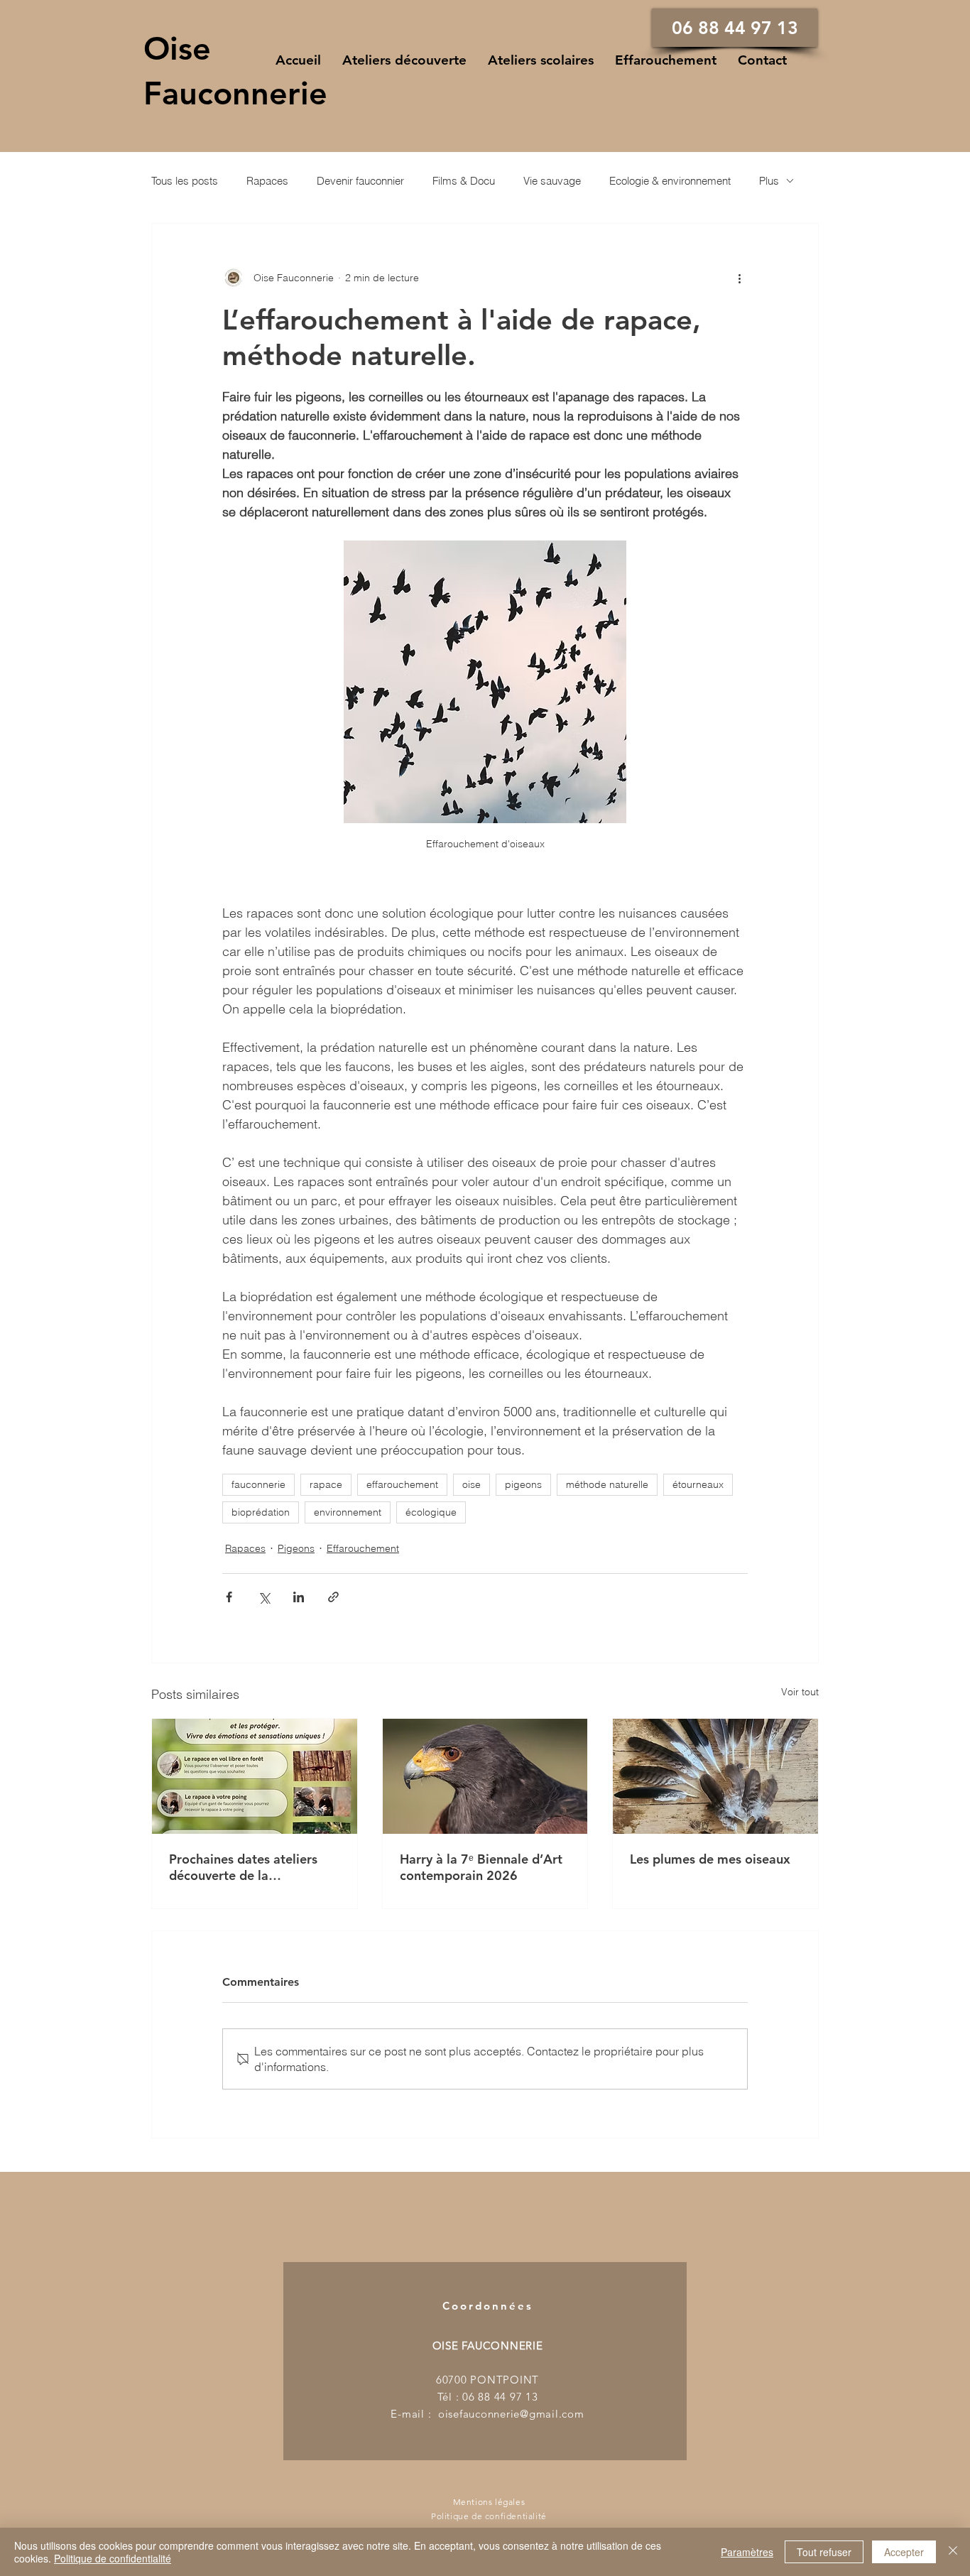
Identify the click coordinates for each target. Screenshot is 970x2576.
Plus (769, 181)
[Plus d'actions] (739, 278)
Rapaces (267, 181)
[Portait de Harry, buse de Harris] (485, 1776)
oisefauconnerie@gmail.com (511, 2414)
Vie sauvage (552, 181)
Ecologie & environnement (670, 181)
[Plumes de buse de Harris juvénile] (715, 1776)
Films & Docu (464, 181)
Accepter (904, 2552)
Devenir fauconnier (360, 181)
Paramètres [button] (747, 2552)
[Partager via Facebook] (229, 1597)
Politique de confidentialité (113, 2558)
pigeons (523, 1484)
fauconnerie (258, 1484)
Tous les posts (185, 181)
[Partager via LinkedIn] (299, 1597)
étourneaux (698, 1484)
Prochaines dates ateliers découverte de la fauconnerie (243, 1867)
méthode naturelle (607, 1484)
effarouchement (402, 1484)
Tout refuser (824, 2552)
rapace (326, 1484)
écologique (431, 1512)
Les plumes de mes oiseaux (710, 1859)
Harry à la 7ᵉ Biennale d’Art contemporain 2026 (481, 1867)
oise (472, 1484)
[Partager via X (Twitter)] (264, 1597)
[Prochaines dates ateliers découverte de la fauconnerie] (255, 1776)
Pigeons (296, 1548)
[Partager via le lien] (333, 1597)
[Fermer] (953, 2552)
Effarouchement (363, 1548)
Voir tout (800, 1692)
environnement (348, 1512)
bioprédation (261, 1512)
